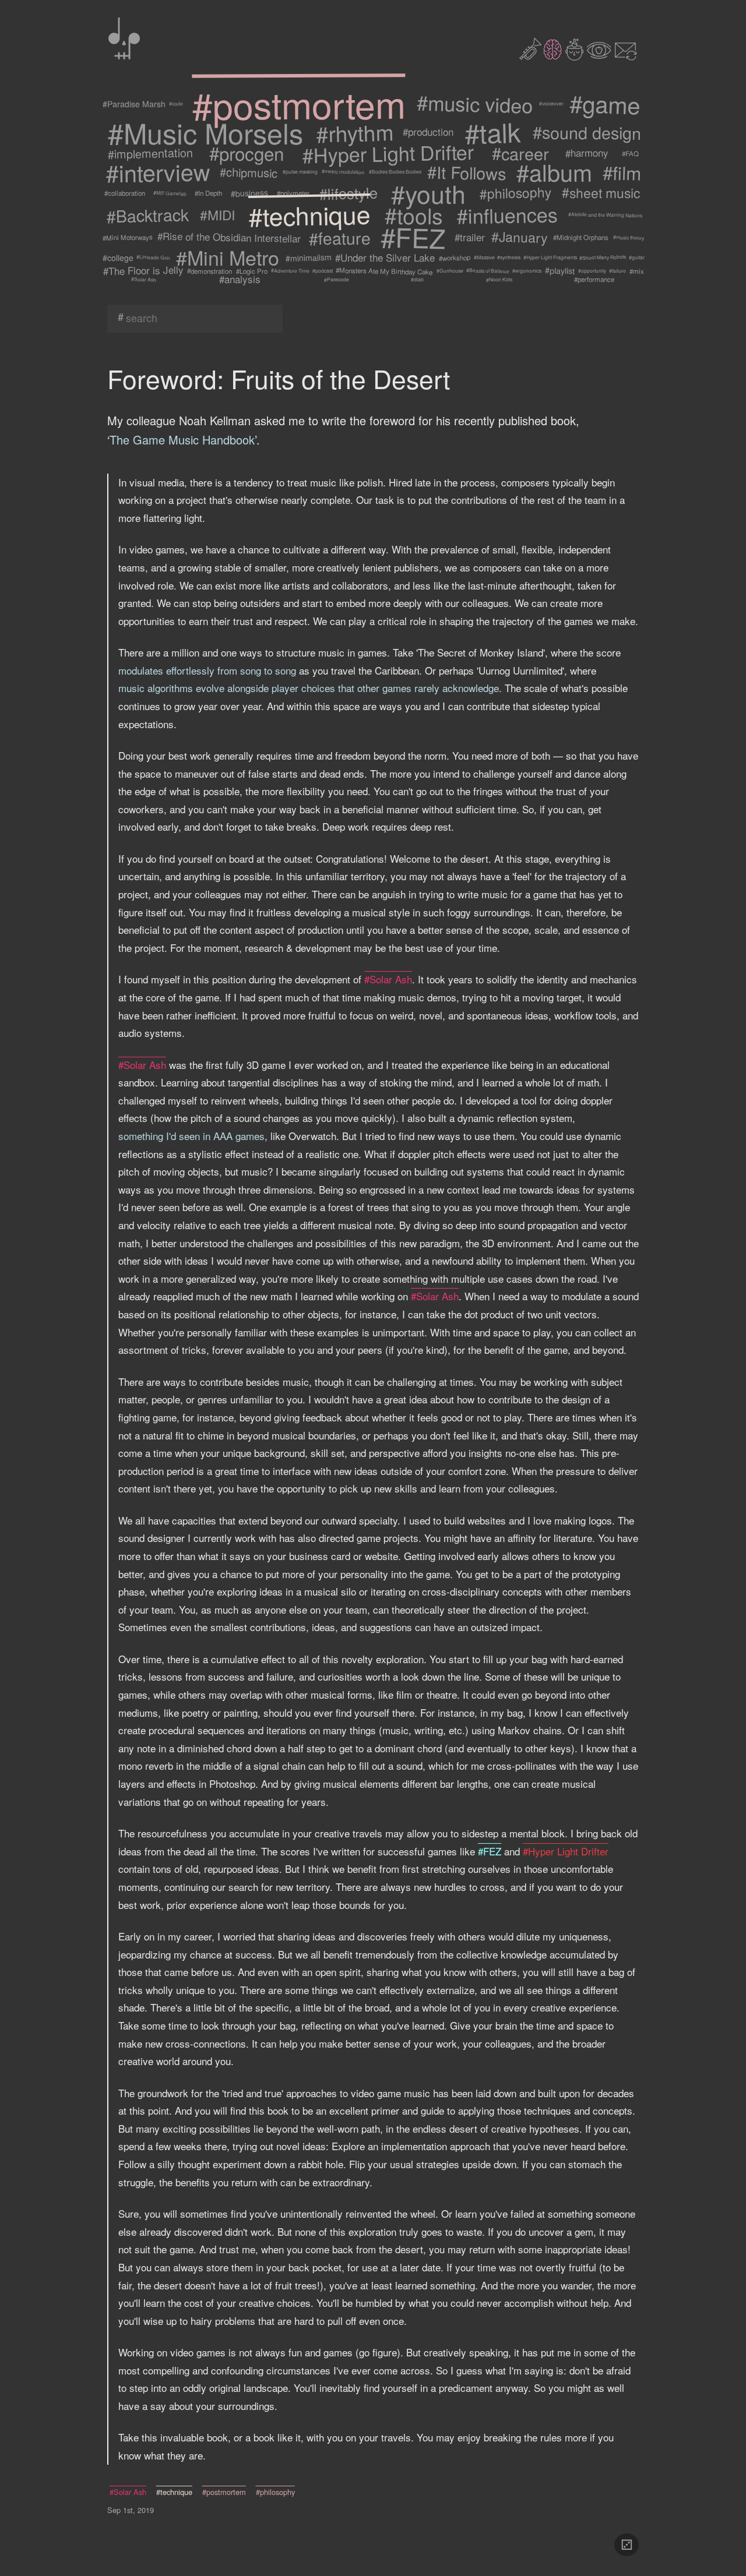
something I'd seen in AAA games (191, 1136)
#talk (492, 132)
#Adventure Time (290, 271)
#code (175, 104)
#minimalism (308, 258)
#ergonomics (526, 271)
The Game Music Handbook (182, 440)
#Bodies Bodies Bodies (395, 172)
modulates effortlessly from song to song (207, 670)
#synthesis (509, 258)
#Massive (484, 257)
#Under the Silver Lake (386, 257)
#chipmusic (248, 172)
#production (429, 132)
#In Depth (208, 193)
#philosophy (515, 193)
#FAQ (630, 153)
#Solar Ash (144, 279)
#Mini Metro (228, 257)
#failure (617, 270)
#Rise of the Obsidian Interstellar (230, 237)
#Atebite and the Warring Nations (605, 215)
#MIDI (217, 215)
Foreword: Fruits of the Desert (279, 378)
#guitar (637, 257)
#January (520, 237)
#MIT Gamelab (170, 193)
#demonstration (210, 271)
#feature (339, 237)
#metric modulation (343, 172)
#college (117, 258)
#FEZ (413, 237)
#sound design (586, 132)
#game (605, 104)
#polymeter (293, 193)
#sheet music (601, 193)
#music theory (629, 237)
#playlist (560, 271)
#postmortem (298, 104)
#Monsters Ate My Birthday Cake (384, 271)
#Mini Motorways (128, 237)
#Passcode (336, 279)
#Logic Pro (252, 271)
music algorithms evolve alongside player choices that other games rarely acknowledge (309, 688)
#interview (158, 172)
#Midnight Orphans (581, 237)
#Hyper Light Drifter (388, 153)
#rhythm (355, 132)
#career (521, 153)
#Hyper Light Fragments (550, 257)
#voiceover (551, 104)
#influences (507, 215)
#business (250, 193)
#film (622, 172)
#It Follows (467, 172)
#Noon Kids (499, 279)
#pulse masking (300, 172)
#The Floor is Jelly (143, 271)
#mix (637, 271)
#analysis (240, 279)
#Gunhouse (449, 271)
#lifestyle (349, 193)
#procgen (247, 153)
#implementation (151, 153)
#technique (309, 215)
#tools (414, 215)
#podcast (323, 271)
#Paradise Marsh (133, 104)
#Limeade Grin (153, 257)
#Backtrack (147, 215)
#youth (429, 193)
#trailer (470, 237)
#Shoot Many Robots (603, 258)
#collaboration (125, 193)
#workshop (455, 257)
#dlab (417, 280)
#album (554, 172)
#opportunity (592, 271)
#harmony (586, 153)
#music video (475, 104)
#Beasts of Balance (487, 271)
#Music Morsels (205, 132)
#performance (594, 279)
